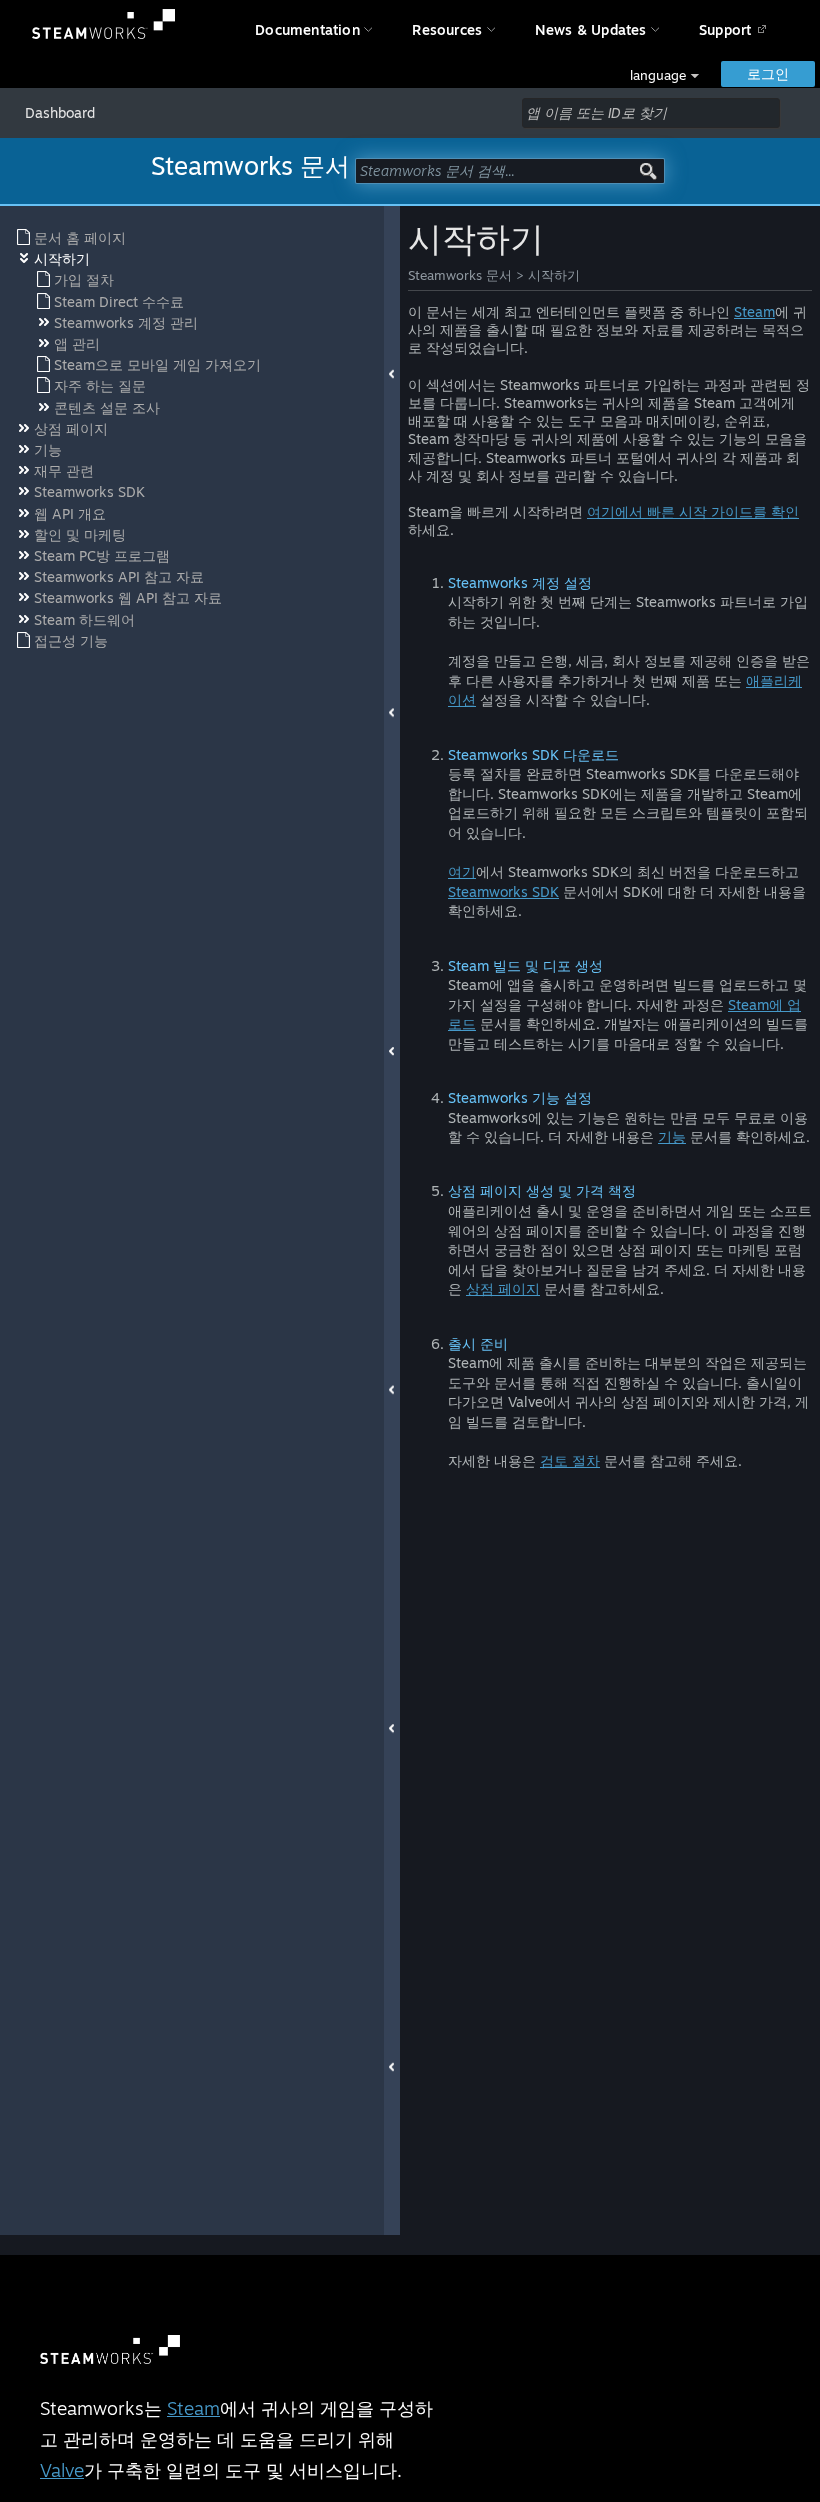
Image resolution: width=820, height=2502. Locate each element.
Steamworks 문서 (460, 275)
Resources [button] (447, 29)
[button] (664, 75)
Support (725, 29)
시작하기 (554, 275)
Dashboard (60, 112)
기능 (672, 1136)
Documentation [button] (307, 29)
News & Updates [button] (591, 29)
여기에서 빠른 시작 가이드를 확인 (693, 511)
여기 (462, 871)
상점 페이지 (503, 1288)
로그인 (768, 73)
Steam (754, 311)
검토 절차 (570, 1460)
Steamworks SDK (503, 891)
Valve (62, 2470)
